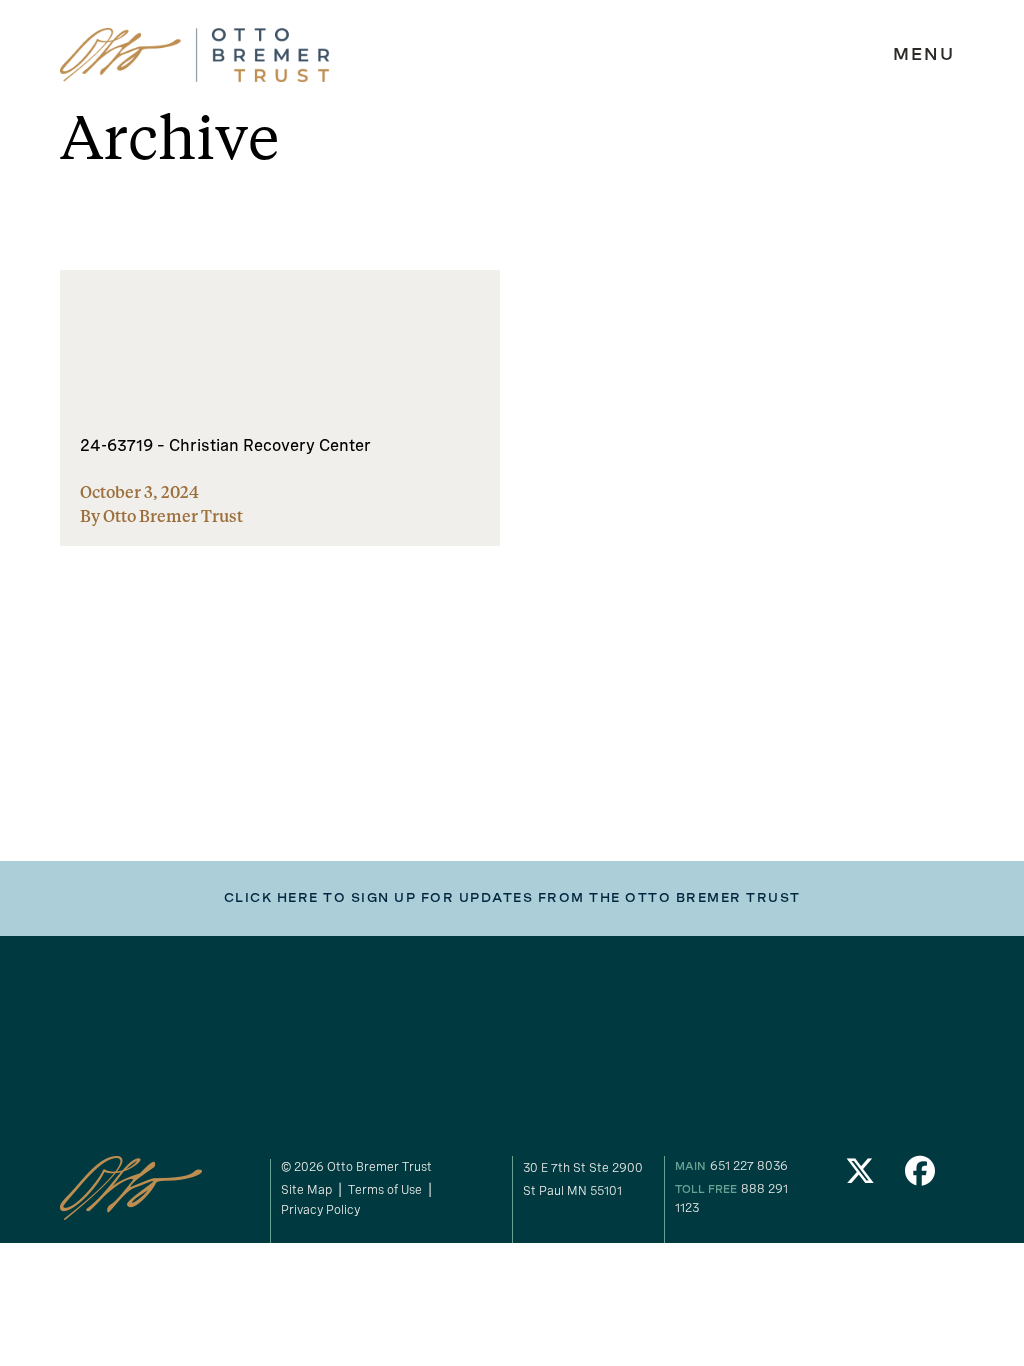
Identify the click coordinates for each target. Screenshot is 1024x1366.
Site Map (306, 1189)
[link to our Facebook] (920, 1176)
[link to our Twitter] (861, 1176)
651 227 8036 (749, 1165)
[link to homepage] (195, 55)
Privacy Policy (320, 1209)
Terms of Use (385, 1189)
